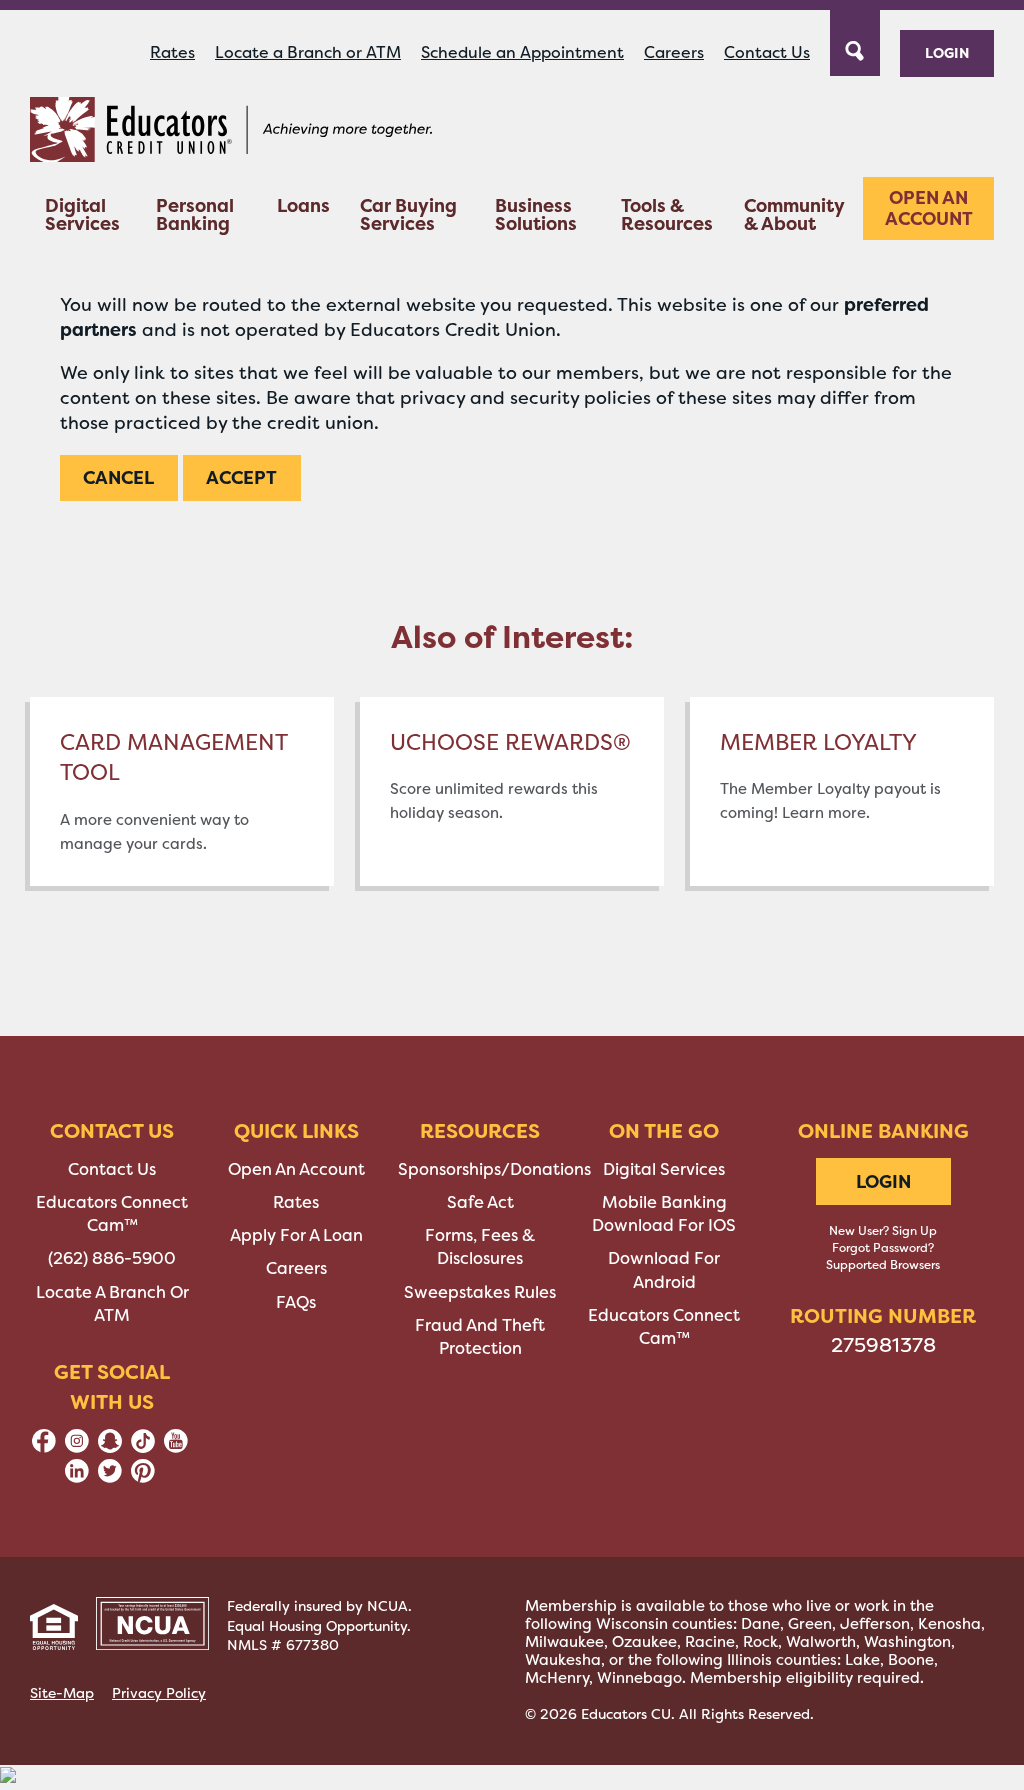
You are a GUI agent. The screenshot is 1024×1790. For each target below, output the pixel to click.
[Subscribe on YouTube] (176, 1447)
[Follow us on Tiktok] (143, 1447)
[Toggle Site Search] (855, 41)
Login (947, 52)
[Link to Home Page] (231, 133)
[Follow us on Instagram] (77, 1447)
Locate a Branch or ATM (308, 52)
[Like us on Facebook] (44, 1447)
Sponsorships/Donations (494, 1169)
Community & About (794, 214)
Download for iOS (664, 1225)
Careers (674, 52)
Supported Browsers (883, 1265)
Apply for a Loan (296, 1235)
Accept (241, 477)
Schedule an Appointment (522, 52)
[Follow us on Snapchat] (110, 1447)
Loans (303, 205)
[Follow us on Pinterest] (143, 1477)
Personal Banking (195, 214)
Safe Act (480, 1202)
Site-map (62, 1693)
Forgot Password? (883, 1248)
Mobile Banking (664, 1202)
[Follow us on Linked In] (77, 1477)
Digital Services (82, 214)
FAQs (296, 1302)
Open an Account (929, 208)
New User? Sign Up (883, 1231)
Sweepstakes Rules (480, 1292)
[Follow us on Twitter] (110, 1477)
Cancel (118, 477)
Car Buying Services (408, 214)
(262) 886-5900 (112, 1258)
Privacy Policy (159, 1693)
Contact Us (767, 52)
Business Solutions (536, 214)
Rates (172, 52)
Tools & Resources (667, 214)
